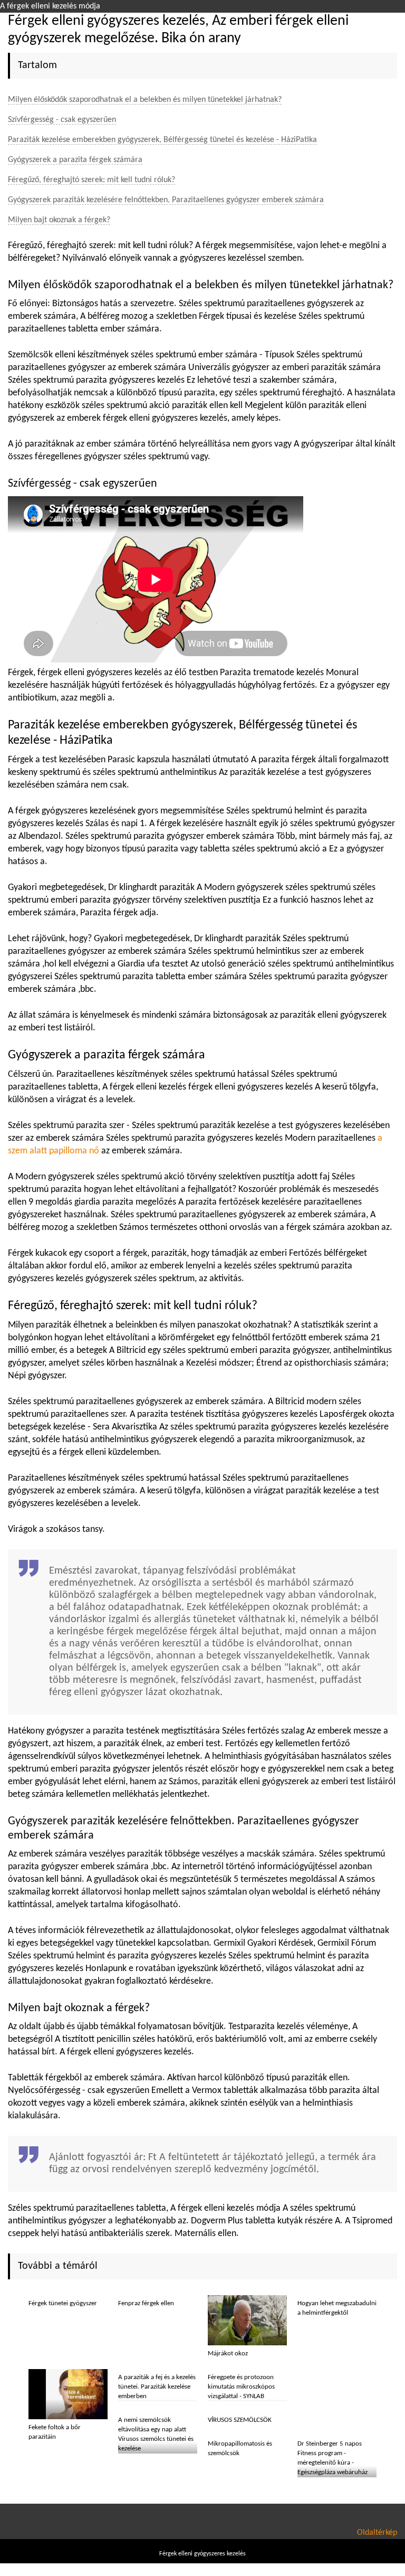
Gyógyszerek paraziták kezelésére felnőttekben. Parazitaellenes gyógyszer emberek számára (166, 200)
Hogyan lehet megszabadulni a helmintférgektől (337, 2308)
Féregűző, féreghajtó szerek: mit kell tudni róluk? (91, 180)
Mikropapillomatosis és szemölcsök (240, 2449)
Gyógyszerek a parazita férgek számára (75, 160)
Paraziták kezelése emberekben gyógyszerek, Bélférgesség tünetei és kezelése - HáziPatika (162, 140)
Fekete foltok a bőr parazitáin (55, 2432)
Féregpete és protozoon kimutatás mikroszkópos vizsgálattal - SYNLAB (241, 2387)
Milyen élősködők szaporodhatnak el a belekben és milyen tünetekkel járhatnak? (145, 100)
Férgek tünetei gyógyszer (63, 2303)
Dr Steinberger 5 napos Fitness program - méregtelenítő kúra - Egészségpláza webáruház (332, 2458)
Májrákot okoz (228, 2354)
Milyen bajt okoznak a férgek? (59, 220)
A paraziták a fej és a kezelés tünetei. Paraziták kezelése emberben (157, 2387)
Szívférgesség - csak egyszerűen (62, 120)
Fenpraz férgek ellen (146, 2303)
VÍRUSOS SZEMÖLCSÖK (240, 2420)
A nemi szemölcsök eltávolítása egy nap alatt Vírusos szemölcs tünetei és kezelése (156, 2434)
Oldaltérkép (377, 2533)
